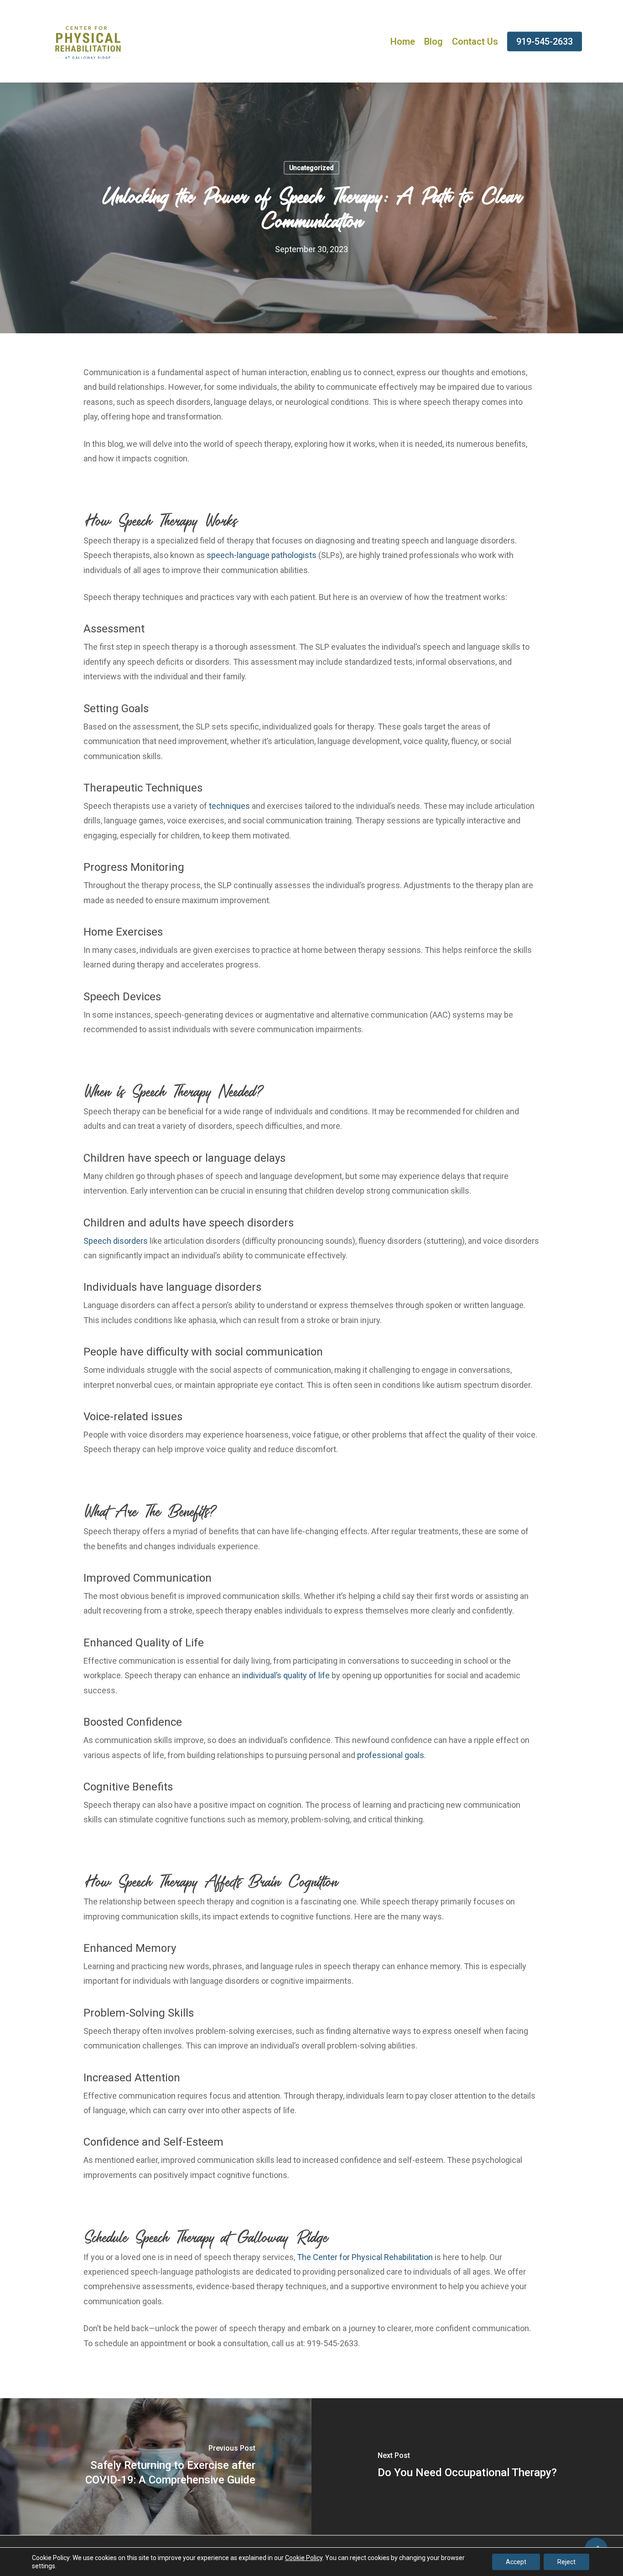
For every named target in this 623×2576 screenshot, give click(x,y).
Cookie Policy (304, 2558)
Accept (516, 2562)
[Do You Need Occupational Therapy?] (467, 2467)
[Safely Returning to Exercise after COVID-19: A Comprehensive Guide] (156, 2467)
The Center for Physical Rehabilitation (365, 2257)
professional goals (391, 1755)
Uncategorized (311, 168)
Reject (566, 2562)
